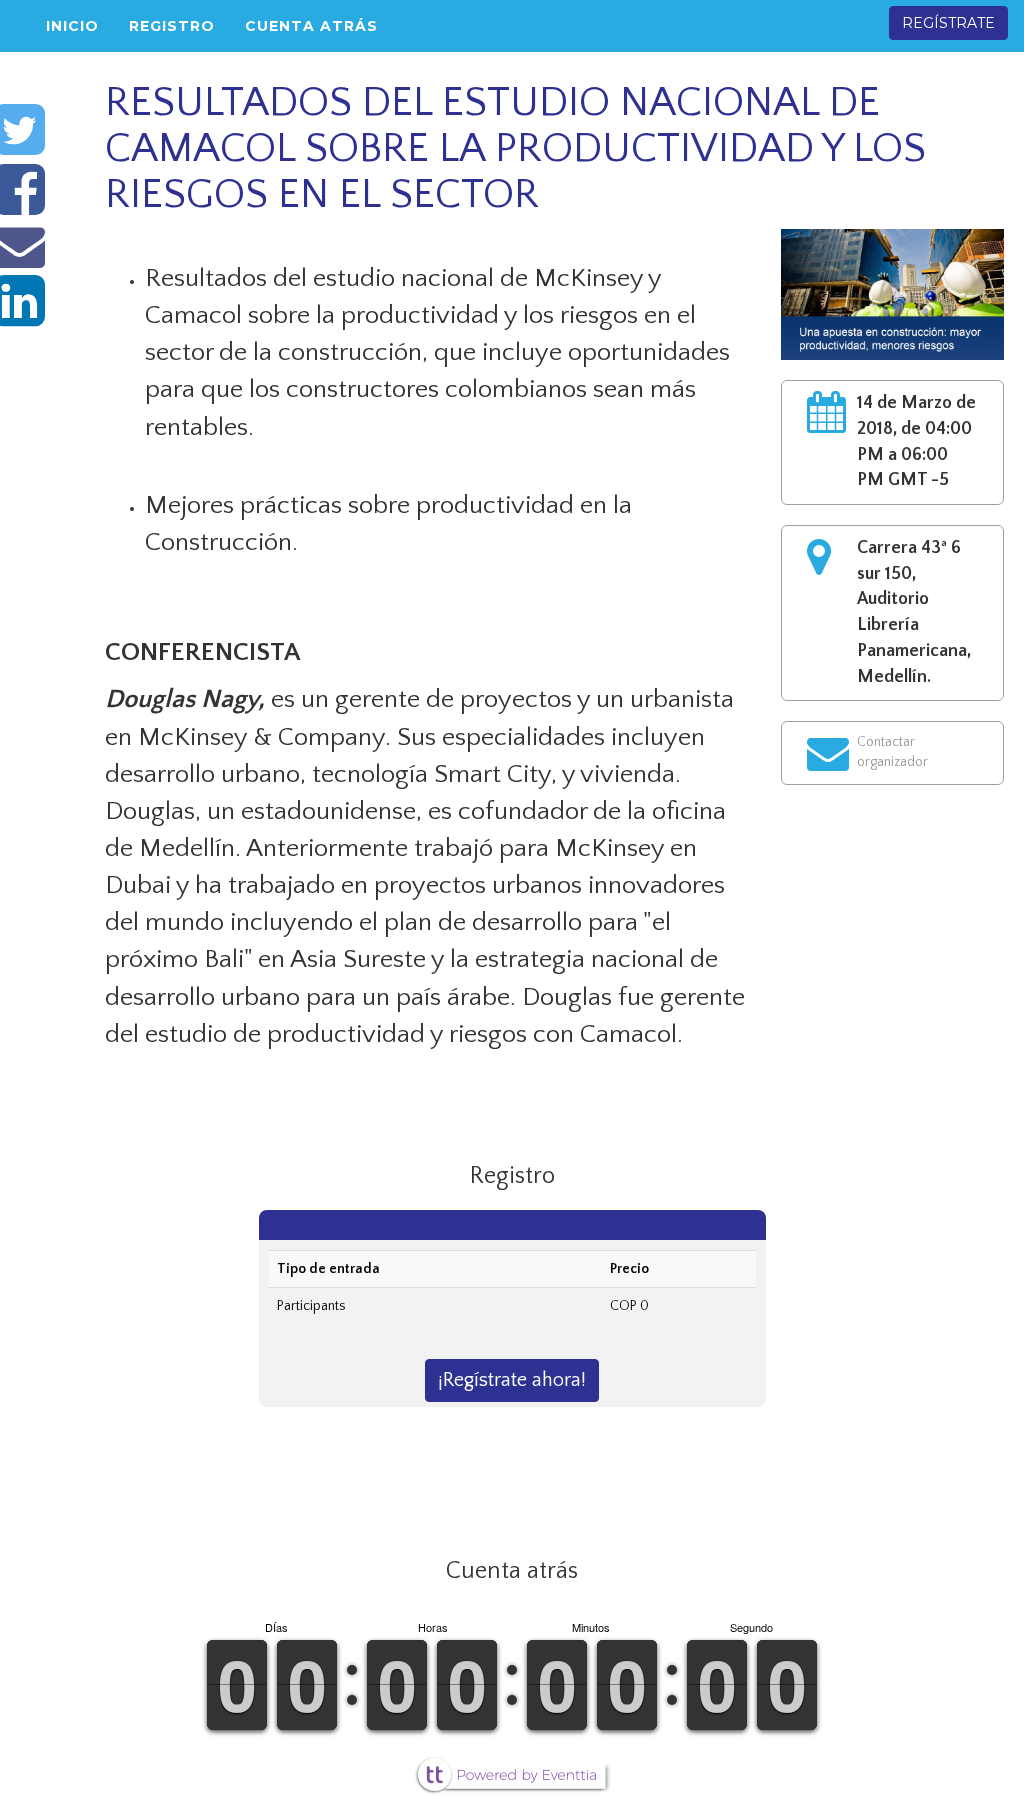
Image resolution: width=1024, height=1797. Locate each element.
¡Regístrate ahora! (512, 1380)
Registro (172, 26)
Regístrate (948, 23)
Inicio (72, 26)
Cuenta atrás (311, 26)
